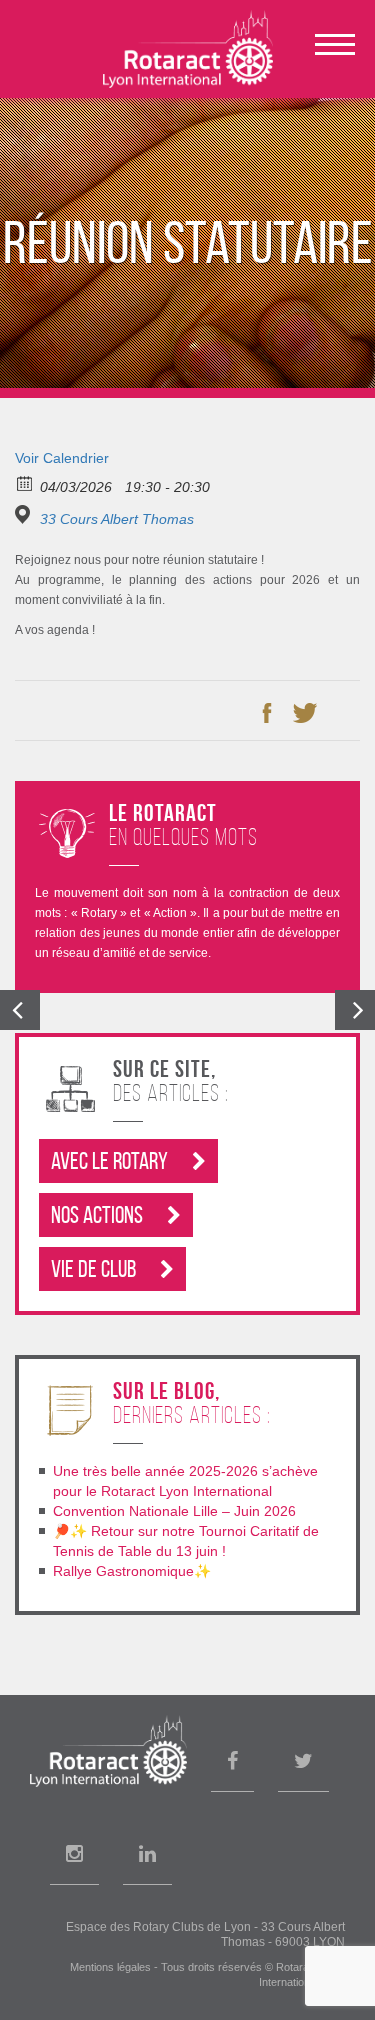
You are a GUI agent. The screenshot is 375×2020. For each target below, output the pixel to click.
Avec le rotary (111, 1161)
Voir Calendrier (62, 458)
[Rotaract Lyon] (188, 49)
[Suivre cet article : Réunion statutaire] (343, 713)
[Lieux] (25, 514)
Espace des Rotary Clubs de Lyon (158, 1927)
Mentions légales (110, 1967)
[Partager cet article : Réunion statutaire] (267, 713)
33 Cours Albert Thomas (117, 519)
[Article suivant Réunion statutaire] (355, 1010)
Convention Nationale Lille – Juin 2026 (174, 1511)
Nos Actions (99, 1215)
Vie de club (95, 1269)
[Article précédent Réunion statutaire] (20, 1010)
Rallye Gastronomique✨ (132, 1571)
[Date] (25, 482)
